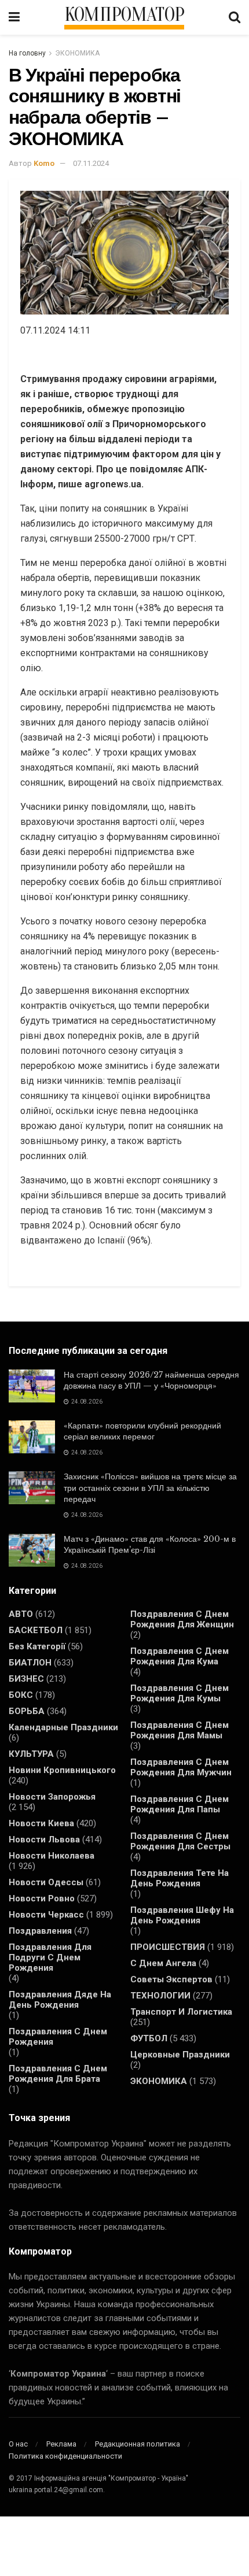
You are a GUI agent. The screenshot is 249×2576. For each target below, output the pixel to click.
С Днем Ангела (163, 1963)
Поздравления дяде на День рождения (60, 2000)
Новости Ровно (42, 1898)
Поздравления (40, 1931)
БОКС (21, 1695)
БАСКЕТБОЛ (36, 1630)
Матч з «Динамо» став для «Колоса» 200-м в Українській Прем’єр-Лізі (150, 1545)
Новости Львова (44, 1840)
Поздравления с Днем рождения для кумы (180, 1693)
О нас (18, 2444)
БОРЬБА (27, 1711)
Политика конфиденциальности (65, 2456)
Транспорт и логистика (181, 2012)
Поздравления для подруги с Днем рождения (50, 1957)
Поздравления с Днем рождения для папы (180, 1804)
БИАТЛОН (30, 1663)
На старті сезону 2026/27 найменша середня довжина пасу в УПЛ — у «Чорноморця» (151, 1380)
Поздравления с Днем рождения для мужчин (181, 1767)
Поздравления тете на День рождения (180, 1878)
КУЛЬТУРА (31, 1754)
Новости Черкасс (46, 1915)
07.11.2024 (91, 163)
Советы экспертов (171, 1979)
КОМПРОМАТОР (124, 15)
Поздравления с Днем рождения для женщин (182, 1619)
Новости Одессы (46, 1882)
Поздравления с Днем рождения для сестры (180, 1841)
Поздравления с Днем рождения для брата (58, 2074)
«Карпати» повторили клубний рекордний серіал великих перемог (142, 1431)
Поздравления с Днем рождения (58, 2037)
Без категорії (37, 1646)
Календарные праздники (63, 1727)
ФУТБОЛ (149, 2038)
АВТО (21, 1614)
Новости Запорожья (52, 1797)
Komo (44, 163)
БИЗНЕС (26, 1679)
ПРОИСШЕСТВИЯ (168, 1947)
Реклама (61, 2444)
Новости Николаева (52, 1856)
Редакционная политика (138, 2444)
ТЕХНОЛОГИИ (160, 1996)
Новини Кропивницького (62, 1770)
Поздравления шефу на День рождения (182, 1915)
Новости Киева (41, 1823)
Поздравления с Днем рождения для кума (180, 1656)
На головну (27, 53)
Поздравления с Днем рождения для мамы (180, 1730)
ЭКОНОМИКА (77, 53)
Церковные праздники (180, 2055)
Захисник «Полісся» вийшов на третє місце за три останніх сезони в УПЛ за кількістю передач (150, 1488)
